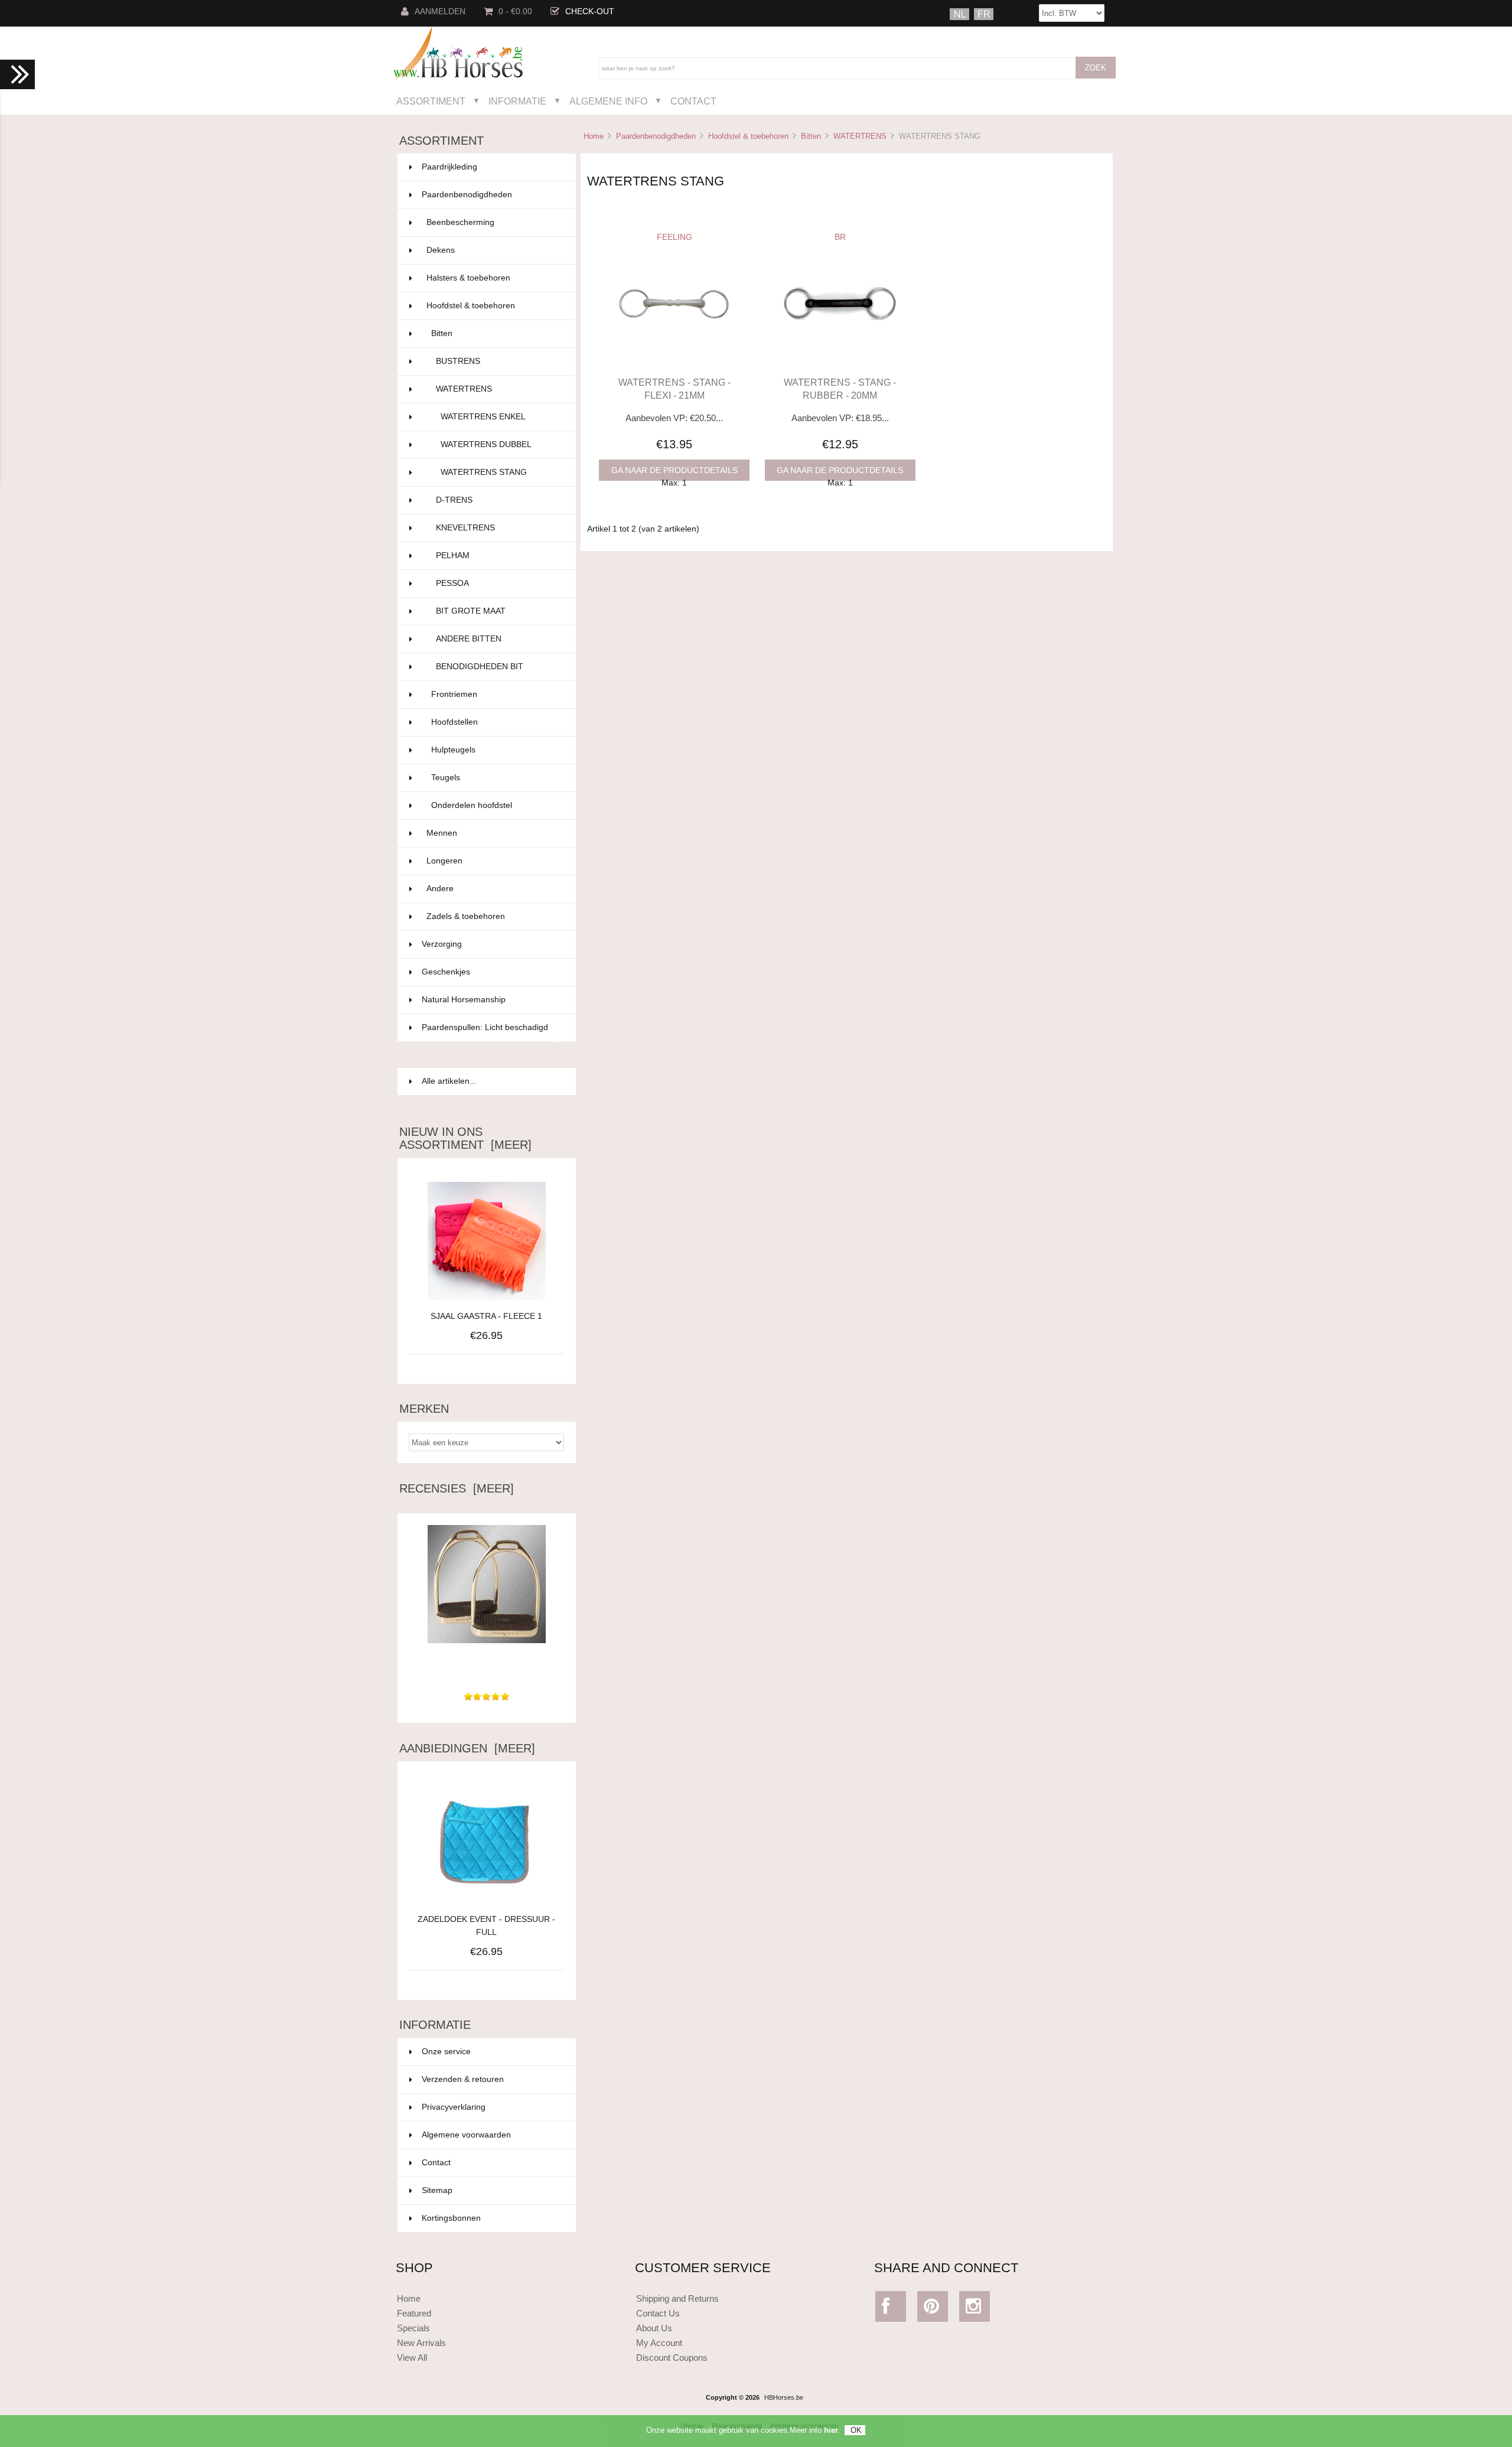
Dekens (494, 250)
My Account (659, 2343)
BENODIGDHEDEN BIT (499, 667)
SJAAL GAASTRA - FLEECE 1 (486, 1316)
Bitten (811, 136)
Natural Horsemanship (492, 1000)
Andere (494, 889)
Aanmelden (440, 12)
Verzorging (492, 944)
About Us (654, 2328)
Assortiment (431, 101)
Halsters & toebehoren (494, 278)
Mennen (494, 833)
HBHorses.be (784, 2397)
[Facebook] (891, 2309)
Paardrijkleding (492, 167)
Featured (414, 2313)
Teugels (496, 778)
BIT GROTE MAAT (499, 611)
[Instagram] (975, 2309)
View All (412, 2358)
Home (594, 136)
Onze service (446, 2052)
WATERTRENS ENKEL (501, 417)
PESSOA (499, 583)
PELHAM (499, 555)
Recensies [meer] (457, 1488)
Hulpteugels (496, 750)
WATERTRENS (860, 136)
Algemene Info (608, 101)
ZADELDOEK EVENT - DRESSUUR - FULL (486, 1926)
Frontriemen (496, 694)
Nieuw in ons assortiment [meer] (465, 1138)
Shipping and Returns (677, 2298)
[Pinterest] (933, 2309)
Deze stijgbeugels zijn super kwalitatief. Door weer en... (487, 1666)
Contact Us (658, 2313)
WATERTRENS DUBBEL (501, 444)
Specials (413, 2328)
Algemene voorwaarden (466, 2135)
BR (840, 237)
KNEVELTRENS (499, 528)
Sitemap (437, 2190)
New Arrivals (421, 2343)
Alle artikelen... (449, 1081)
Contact (693, 101)
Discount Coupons (672, 2358)
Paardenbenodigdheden (656, 136)
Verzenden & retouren (463, 2079)
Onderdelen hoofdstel (496, 805)
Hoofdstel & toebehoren (748, 136)
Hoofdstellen (496, 722)
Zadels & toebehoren (494, 916)
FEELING (674, 237)
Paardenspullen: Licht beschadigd (492, 1032)
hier (831, 2430)
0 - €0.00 (515, 12)
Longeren (494, 861)
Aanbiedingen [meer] (467, 1748)
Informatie (517, 101)
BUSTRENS (499, 361)
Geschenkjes (492, 972)
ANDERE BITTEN (499, 639)
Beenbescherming (494, 222)
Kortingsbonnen (451, 2218)
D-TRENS (499, 500)
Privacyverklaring (454, 2107)
